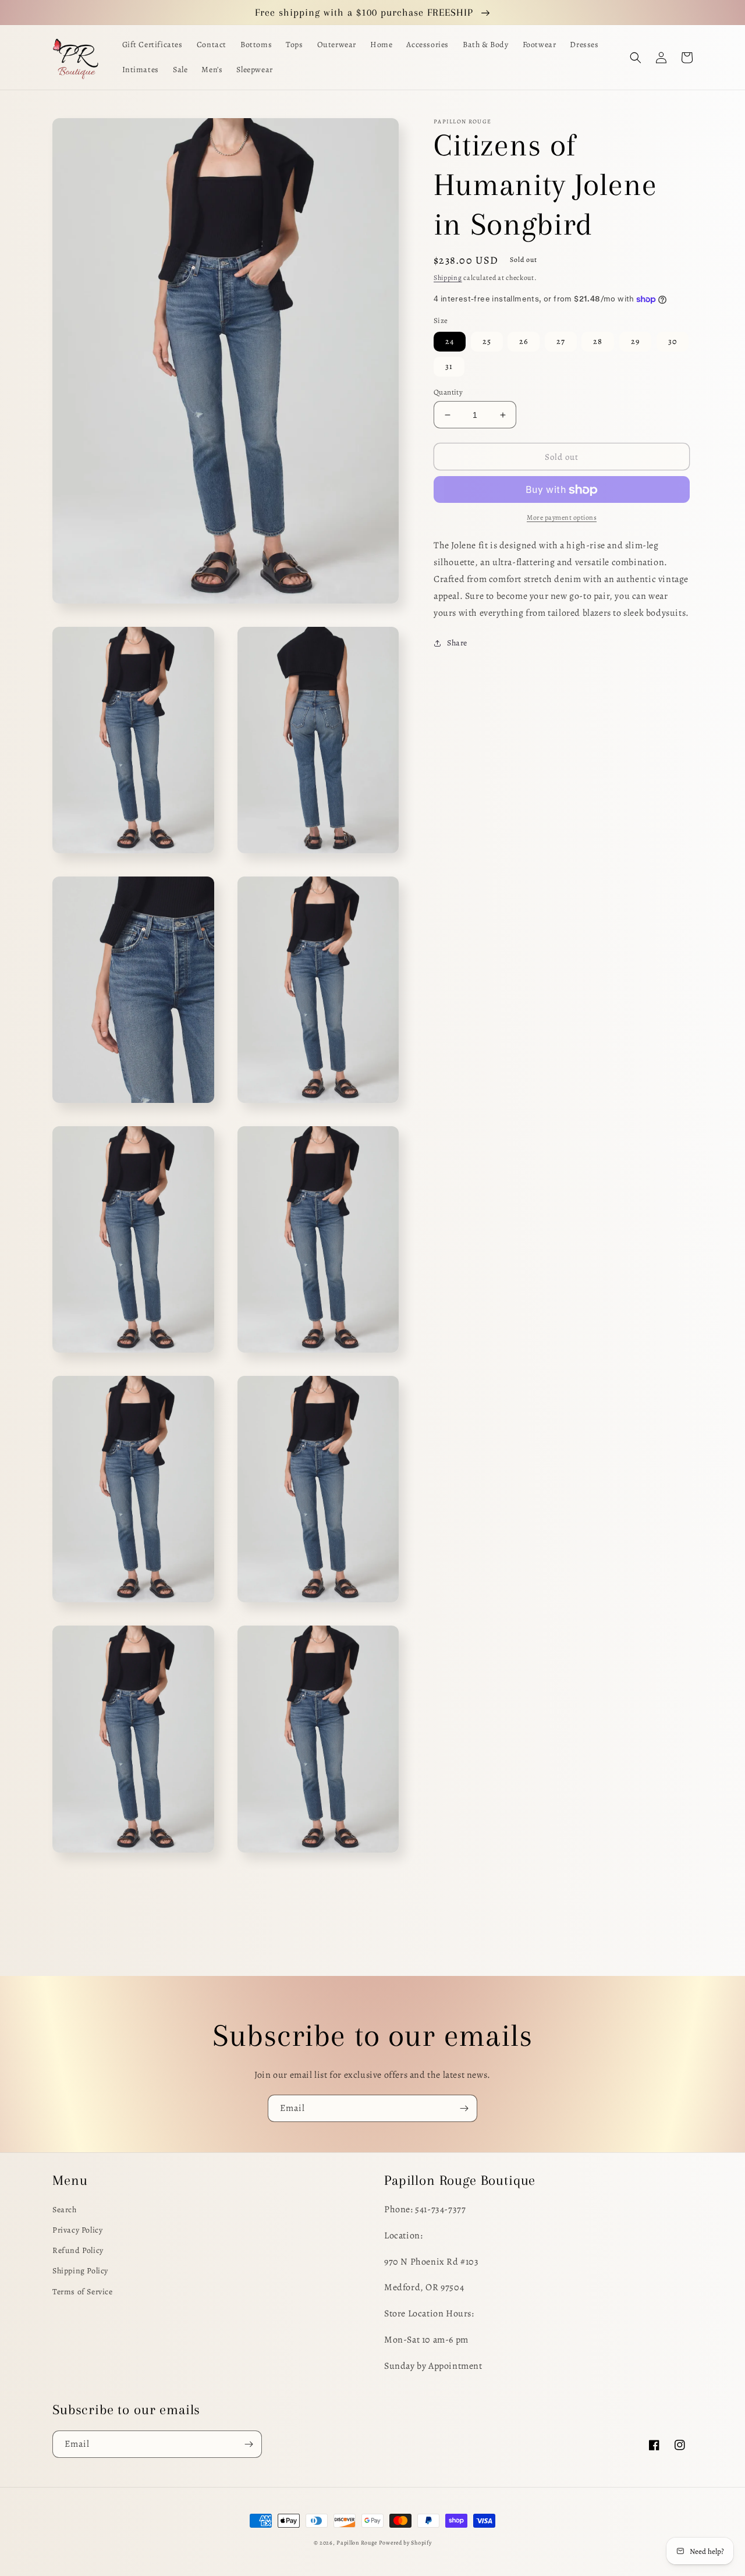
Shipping (448, 278)
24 (450, 341)
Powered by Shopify (405, 2543)
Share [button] (457, 643)
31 (449, 366)
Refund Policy (78, 2250)
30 (673, 341)
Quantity (448, 392)
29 (635, 341)
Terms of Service (83, 2292)
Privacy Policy (77, 2230)
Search (65, 2210)
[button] (636, 58)
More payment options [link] (562, 518)
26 (524, 341)
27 (561, 341)
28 (598, 341)
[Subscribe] (464, 2108)
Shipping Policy (80, 2271)
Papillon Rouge (357, 2543)
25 (487, 341)
